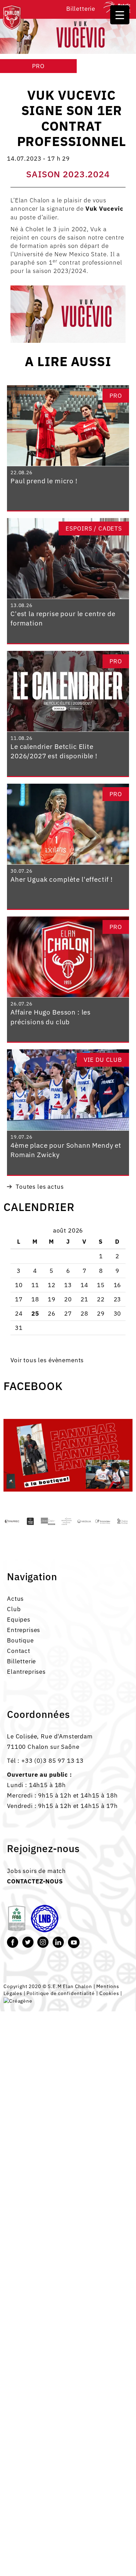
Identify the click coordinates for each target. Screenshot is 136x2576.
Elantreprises (26, 1672)
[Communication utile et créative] (18, 2000)
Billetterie (81, 9)
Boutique (20, 1640)
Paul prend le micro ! (44, 481)
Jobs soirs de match (36, 1871)
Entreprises (24, 1630)
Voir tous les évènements (47, 1360)
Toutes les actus (40, 1187)
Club (14, 1609)
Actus (15, 1599)
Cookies (109, 1993)
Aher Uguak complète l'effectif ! (62, 879)
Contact (19, 1651)
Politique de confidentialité (61, 1993)
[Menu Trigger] (120, 15)
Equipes (19, 1620)
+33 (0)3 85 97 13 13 (52, 1761)
